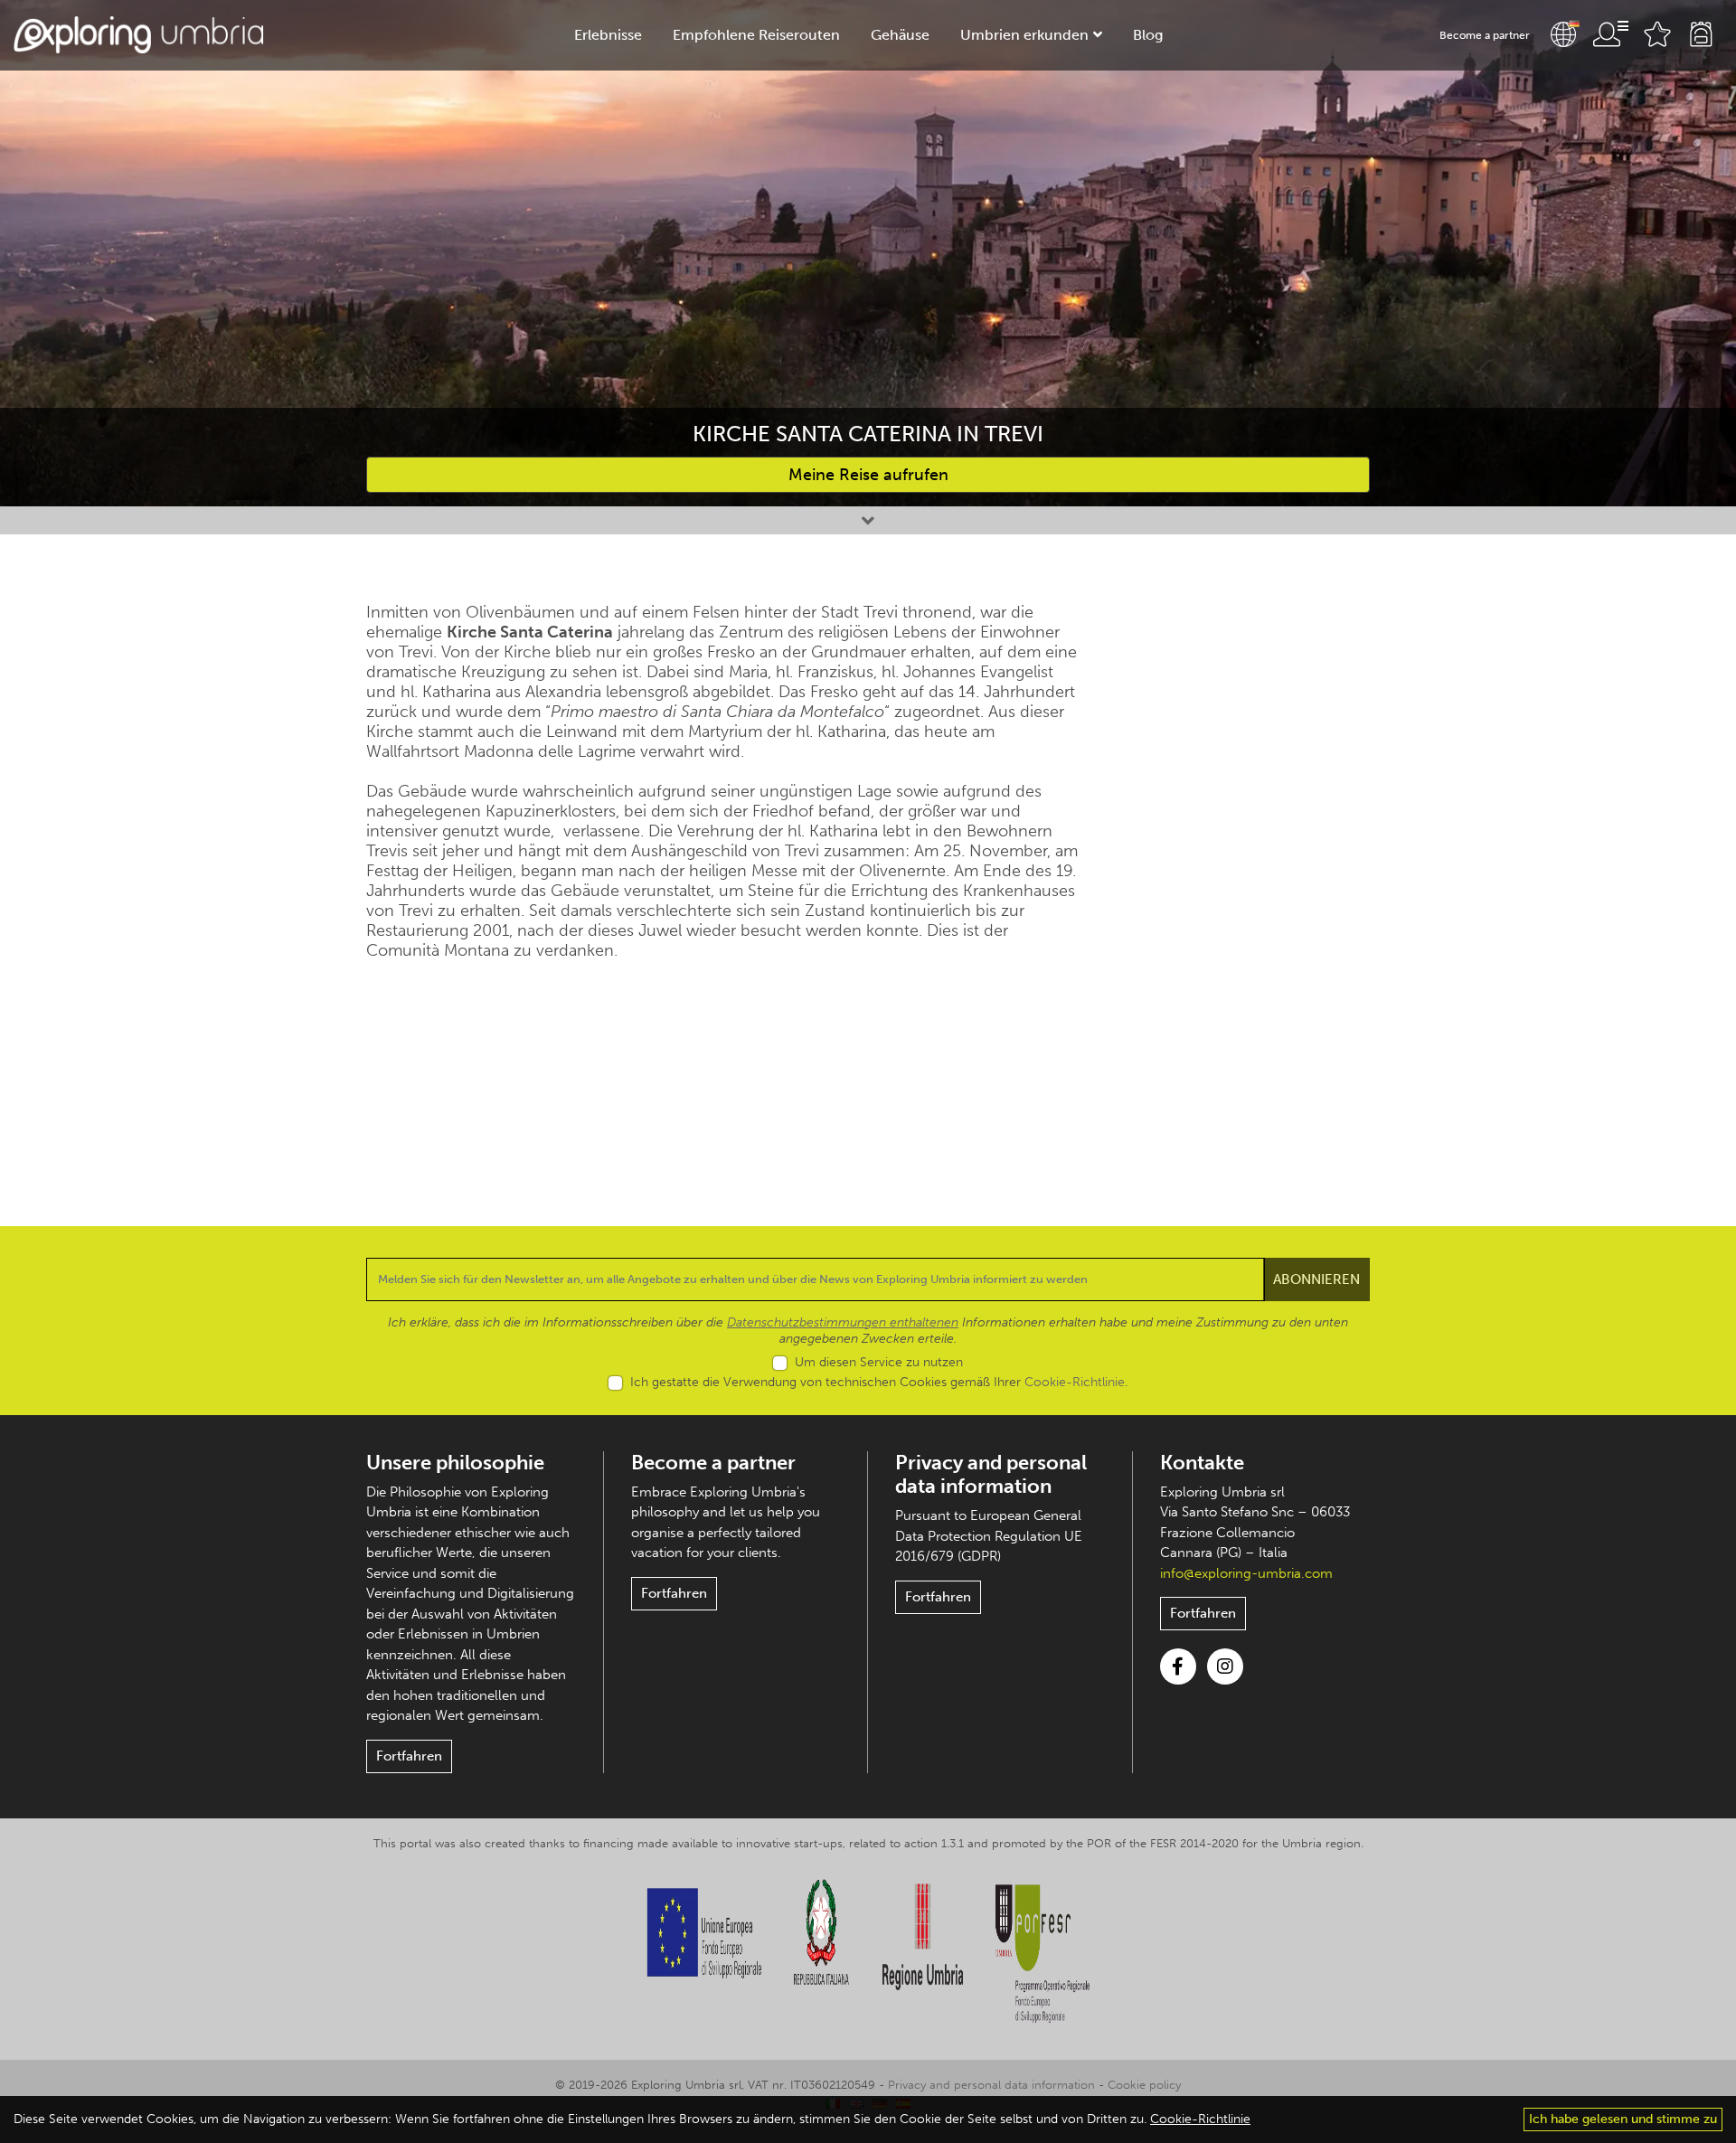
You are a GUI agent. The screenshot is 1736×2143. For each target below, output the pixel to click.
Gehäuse (900, 35)
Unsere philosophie (455, 1463)
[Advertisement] (1255, 873)
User (1610, 34)
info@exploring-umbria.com (1246, 1573)
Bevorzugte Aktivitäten (1657, 34)
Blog (1148, 35)
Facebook (1178, 1666)
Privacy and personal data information (991, 1474)
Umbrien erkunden (1024, 35)
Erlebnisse (608, 35)
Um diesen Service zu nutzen (879, 1362)
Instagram (1225, 1666)
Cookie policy (1144, 2085)
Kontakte (1202, 1463)
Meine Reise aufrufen (868, 475)
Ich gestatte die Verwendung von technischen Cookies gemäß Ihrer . (879, 1382)
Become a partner (1485, 35)
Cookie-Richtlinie (1075, 1382)
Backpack (1701, 34)
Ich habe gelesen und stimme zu (1623, 2119)
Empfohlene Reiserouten (756, 35)
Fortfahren (409, 1756)
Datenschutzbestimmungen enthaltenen (843, 1322)
